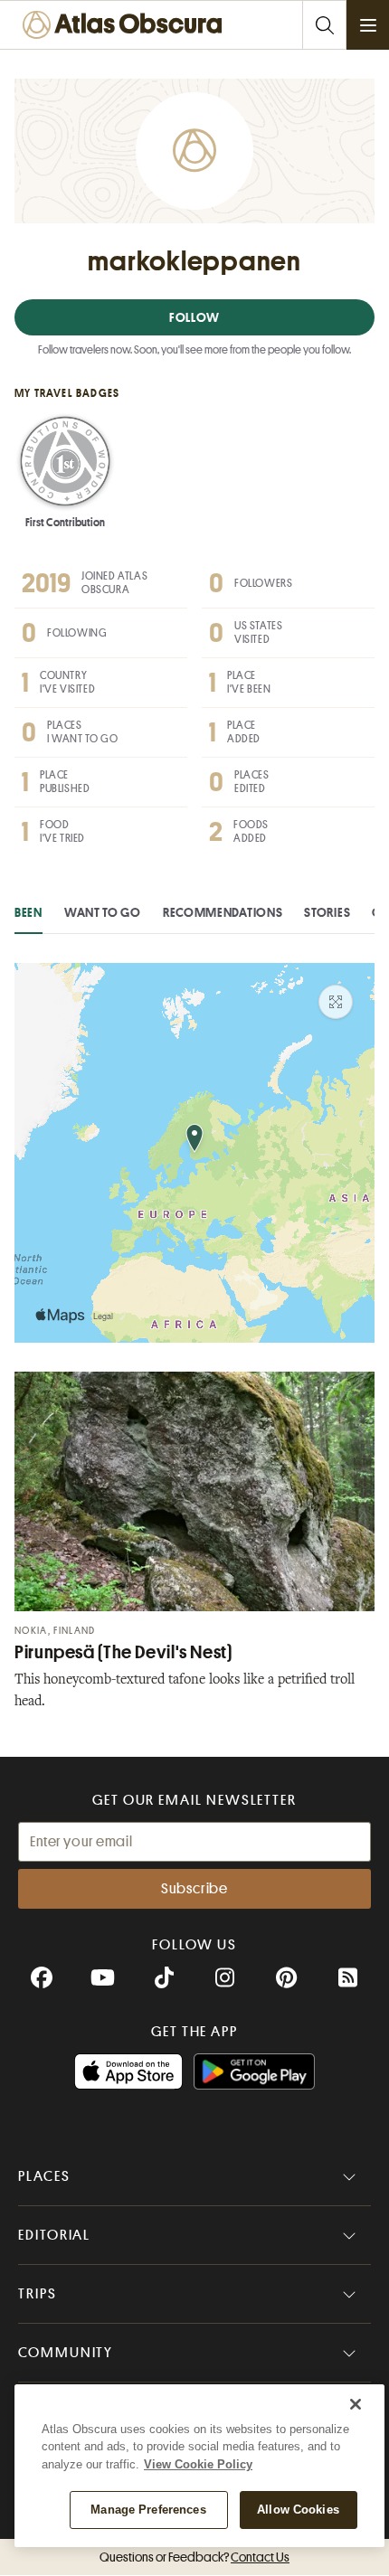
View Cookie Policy (198, 2464)
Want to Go (103, 912)
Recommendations (223, 912)
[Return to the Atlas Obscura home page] (127, 25)
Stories (327, 912)
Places (44, 2176)
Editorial (54, 2235)
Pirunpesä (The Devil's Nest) (123, 1652)
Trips (38, 2294)
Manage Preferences (148, 2510)
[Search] (324, 25)
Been (28, 912)
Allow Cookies (298, 2510)
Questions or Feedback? (194, 2557)
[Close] (356, 2404)
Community (66, 2353)
